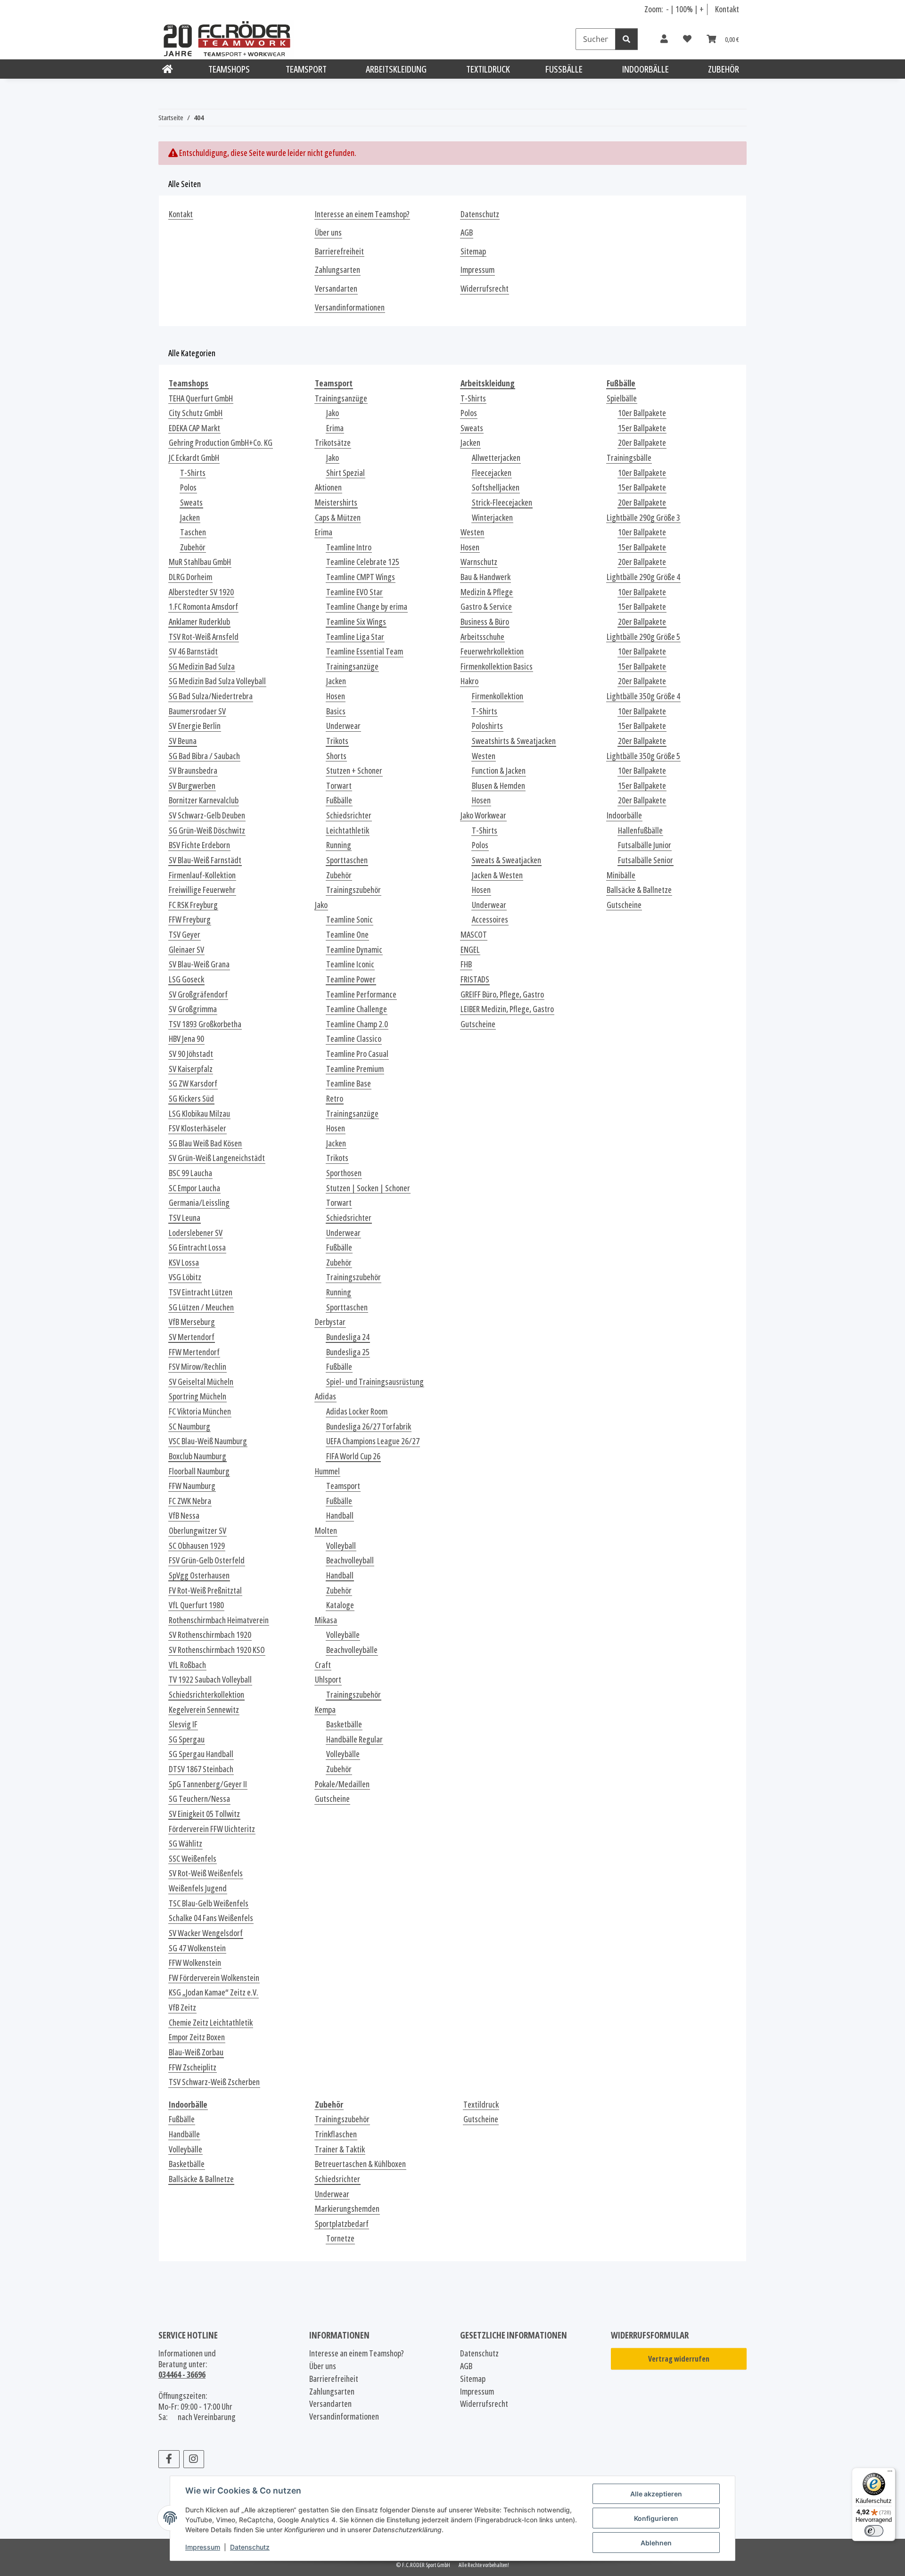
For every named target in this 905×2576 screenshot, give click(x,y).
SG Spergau (187, 1739)
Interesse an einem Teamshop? (362, 214)
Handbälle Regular (354, 1739)
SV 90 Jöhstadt (191, 1054)
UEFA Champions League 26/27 (373, 1441)
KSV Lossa (184, 1263)
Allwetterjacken (496, 458)
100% (684, 9)
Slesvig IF (183, 1724)
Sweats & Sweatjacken (506, 860)
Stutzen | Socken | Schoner (368, 1188)
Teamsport (343, 1486)
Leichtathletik (348, 830)
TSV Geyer (185, 935)
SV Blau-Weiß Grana (199, 964)
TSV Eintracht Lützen (201, 1292)
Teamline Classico (354, 1039)
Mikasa (326, 1620)
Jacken (190, 518)
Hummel (327, 1471)
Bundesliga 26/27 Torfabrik (369, 1427)
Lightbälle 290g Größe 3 (643, 518)
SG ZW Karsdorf (193, 1084)
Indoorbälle (624, 815)
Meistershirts (336, 503)
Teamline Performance (361, 994)
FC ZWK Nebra (190, 1501)
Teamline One (347, 935)
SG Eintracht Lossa (197, 1247)
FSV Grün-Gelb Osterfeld (207, 1560)
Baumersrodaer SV (197, 711)
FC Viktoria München (200, 1411)
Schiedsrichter (349, 815)
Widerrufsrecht (485, 289)
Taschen (193, 532)
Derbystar (330, 1322)
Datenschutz (250, 2547)
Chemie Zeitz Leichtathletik (211, 2023)
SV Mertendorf (192, 1337)
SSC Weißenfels (193, 1859)
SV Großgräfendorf (198, 994)
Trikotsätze (333, 443)
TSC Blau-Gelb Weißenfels (209, 1903)
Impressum (203, 2547)
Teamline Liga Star (355, 637)
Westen (472, 532)
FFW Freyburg (190, 920)
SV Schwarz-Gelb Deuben (207, 815)
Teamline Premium (355, 1069)
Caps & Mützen (338, 518)
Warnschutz (479, 562)
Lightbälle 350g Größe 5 (643, 756)
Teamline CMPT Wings (361, 577)
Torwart (339, 786)
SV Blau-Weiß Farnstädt (205, 860)
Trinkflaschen (336, 2134)
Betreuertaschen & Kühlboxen (360, 2164)
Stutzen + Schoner (354, 771)
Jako (333, 413)
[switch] (874, 2531)
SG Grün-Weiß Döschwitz (207, 830)
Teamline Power (351, 979)
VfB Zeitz (182, 2008)
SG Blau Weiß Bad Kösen (205, 1143)
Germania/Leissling (199, 1203)
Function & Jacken (499, 771)
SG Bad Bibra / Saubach (204, 756)
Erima (335, 428)
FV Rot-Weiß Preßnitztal (205, 1591)
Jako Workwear (483, 815)
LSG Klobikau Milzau (199, 1114)
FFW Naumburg (192, 1486)
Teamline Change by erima (367, 607)
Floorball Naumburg (199, 1471)
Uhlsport (328, 1680)
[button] (664, 39)
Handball (340, 1516)
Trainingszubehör (354, 890)
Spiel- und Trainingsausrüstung (375, 1382)
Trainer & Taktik (340, 2149)
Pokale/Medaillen (342, 1784)
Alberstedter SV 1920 (201, 592)
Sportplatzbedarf (342, 2224)
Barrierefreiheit (339, 251)
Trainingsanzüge (341, 398)
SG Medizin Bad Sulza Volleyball (217, 681)
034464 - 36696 (182, 2374)
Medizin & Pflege (487, 592)
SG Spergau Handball (201, 1754)
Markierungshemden (347, 2209)
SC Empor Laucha (194, 1188)
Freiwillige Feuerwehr (202, 890)
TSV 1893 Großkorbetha (205, 1024)
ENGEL (470, 950)
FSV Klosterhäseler (197, 1128)
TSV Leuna (185, 1218)
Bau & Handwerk (485, 577)
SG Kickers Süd (191, 1099)
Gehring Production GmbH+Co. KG (221, 443)
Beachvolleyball (350, 1560)
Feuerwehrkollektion (492, 651)
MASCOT (474, 935)
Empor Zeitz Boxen (197, 2037)
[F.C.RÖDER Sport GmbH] (168, 69)
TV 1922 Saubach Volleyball (210, 1680)
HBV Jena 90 (186, 1039)
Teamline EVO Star (354, 592)
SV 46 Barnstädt (193, 651)
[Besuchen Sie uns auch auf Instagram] (194, 2459)
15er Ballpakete (642, 428)
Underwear (343, 726)
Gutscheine (332, 1799)
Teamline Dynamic (354, 950)
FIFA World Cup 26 (353, 1456)
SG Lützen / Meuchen (201, 1307)
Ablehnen (656, 2543)
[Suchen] (626, 39)
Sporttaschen (347, 860)
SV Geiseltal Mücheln (201, 1382)
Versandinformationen (350, 307)
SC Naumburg (189, 1427)
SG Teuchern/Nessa (199, 1799)
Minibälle (621, 875)
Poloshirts (487, 726)
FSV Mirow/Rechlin (197, 1367)
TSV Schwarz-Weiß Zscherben (214, 2082)
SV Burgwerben (192, 786)
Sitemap (473, 251)
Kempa (325, 1710)
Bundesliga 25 (348, 1352)
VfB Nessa (184, 1516)
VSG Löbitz (185, 1277)
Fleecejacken (492, 473)
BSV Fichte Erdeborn (199, 845)
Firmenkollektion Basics (497, 666)
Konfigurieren (656, 2518)
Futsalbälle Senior (646, 860)
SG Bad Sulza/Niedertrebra (211, 696)
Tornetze (340, 2238)
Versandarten (336, 289)
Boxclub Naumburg (197, 1456)
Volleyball (341, 1546)
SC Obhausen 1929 (197, 1546)
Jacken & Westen (497, 875)
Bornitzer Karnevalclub (204, 800)
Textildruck (481, 2105)
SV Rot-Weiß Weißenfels (206, 1873)
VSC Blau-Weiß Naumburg (208, 1441)
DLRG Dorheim (190, 577)
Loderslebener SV (196, 1233)
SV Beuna (183, 741)
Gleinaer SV (186, 950)
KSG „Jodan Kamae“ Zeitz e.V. (214, 1992)
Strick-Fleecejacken (502, 503)
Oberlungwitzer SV (197, 1531)
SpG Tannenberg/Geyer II (208, 1784)
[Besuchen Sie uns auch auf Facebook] (169, 2459)
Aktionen (328, 487)
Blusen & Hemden (498, 786)
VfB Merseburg (192, 1322)
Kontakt (727, 9)
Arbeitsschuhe (482, 637)
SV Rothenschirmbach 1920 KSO (217, 1650)
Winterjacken (492, 518)
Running (339, 845)
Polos (188, 487)
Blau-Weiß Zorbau (196, 2052)
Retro (335, 1099)
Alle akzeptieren (656, 2494)
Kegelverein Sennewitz (204, 1710)
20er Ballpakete (642, 443)
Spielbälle (622, 398)
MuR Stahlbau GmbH (200, 562)
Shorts (336, 756)
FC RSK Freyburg (193, 905)
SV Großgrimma (193, 1009)
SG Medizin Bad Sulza (202, 666)
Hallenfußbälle (640, 830)
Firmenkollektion (498, 696)
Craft (323, 1665)
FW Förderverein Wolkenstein (214, 1978)
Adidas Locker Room (357, 1411)
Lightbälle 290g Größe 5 (643, 637)
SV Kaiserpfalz (191, 1069)
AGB (467, 233)
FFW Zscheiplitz (193, 2067)
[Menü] (890, 2473)
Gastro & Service (486, 607)
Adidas (325, 1396)
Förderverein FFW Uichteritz (212, 1829)
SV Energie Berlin (195, 726)
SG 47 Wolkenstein (197, 1948)
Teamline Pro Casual (357, 1054)
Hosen (336, 696)
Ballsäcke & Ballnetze (639, 890)
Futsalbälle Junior (645, 845)
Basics (336, 711)
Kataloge (340, 1605)
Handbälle (184, 2134)
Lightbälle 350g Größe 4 (643, 696)
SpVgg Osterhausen (199, 1575)
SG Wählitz (185, 1844)
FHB (466, 964)
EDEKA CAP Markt (194, 428)
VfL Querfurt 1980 (196, 1605)
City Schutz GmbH (196, 413)
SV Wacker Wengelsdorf (206, 1933)
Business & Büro (485, 622)
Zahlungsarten (337, 270)
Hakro (469, 681)
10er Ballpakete (642, 413)
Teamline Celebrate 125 (363, 562)
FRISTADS (475, 979)
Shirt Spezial (346, 473)
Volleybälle (343, 1635)
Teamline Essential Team (365, 651)
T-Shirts (193, 473)
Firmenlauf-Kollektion (202, 875)
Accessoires (490, 920)
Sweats (191, 503)
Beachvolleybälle (352, 1650)
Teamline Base (349, 1084)
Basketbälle (344, 1724)
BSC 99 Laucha (190, 1173)
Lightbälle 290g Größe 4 (643, 577)
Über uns (328, 233)
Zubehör (193, 547)
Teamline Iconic (350, 964)
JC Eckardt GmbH (194, 458)
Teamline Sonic (350, 920)
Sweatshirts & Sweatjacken (514, 741)
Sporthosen (344, 1173)
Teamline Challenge (357, 1009)
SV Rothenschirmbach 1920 (210, 1635)
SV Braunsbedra (193, 771)
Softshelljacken (496, 487)
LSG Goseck (186, 979)
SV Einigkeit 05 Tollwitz (204, 1814)
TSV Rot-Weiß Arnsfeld (204, 637)
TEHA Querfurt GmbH (201, 398)
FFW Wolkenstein (195, 1963)
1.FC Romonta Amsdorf (203, 607)
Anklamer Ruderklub (199, 622)
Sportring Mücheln (197, 1396)
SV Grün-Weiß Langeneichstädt (217, 1158)
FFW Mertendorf (194, 1352)
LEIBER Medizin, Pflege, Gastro (507, 1009)
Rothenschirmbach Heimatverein (219, 1620)
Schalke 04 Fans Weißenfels (211, 1918)
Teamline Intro (349, 547)
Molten (326, 1531)
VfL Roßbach (187, 1665)
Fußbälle (339, 800)
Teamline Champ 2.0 (357, 1024)
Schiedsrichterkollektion (206, 1695)
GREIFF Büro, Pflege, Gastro (502, 994)
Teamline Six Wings (356, 622)
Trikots (337, 741)
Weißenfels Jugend (198, 1888)
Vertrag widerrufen (679, 2359)
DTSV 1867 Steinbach (201, 1769)
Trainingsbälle (629, 458)
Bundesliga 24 (348, 1337)
